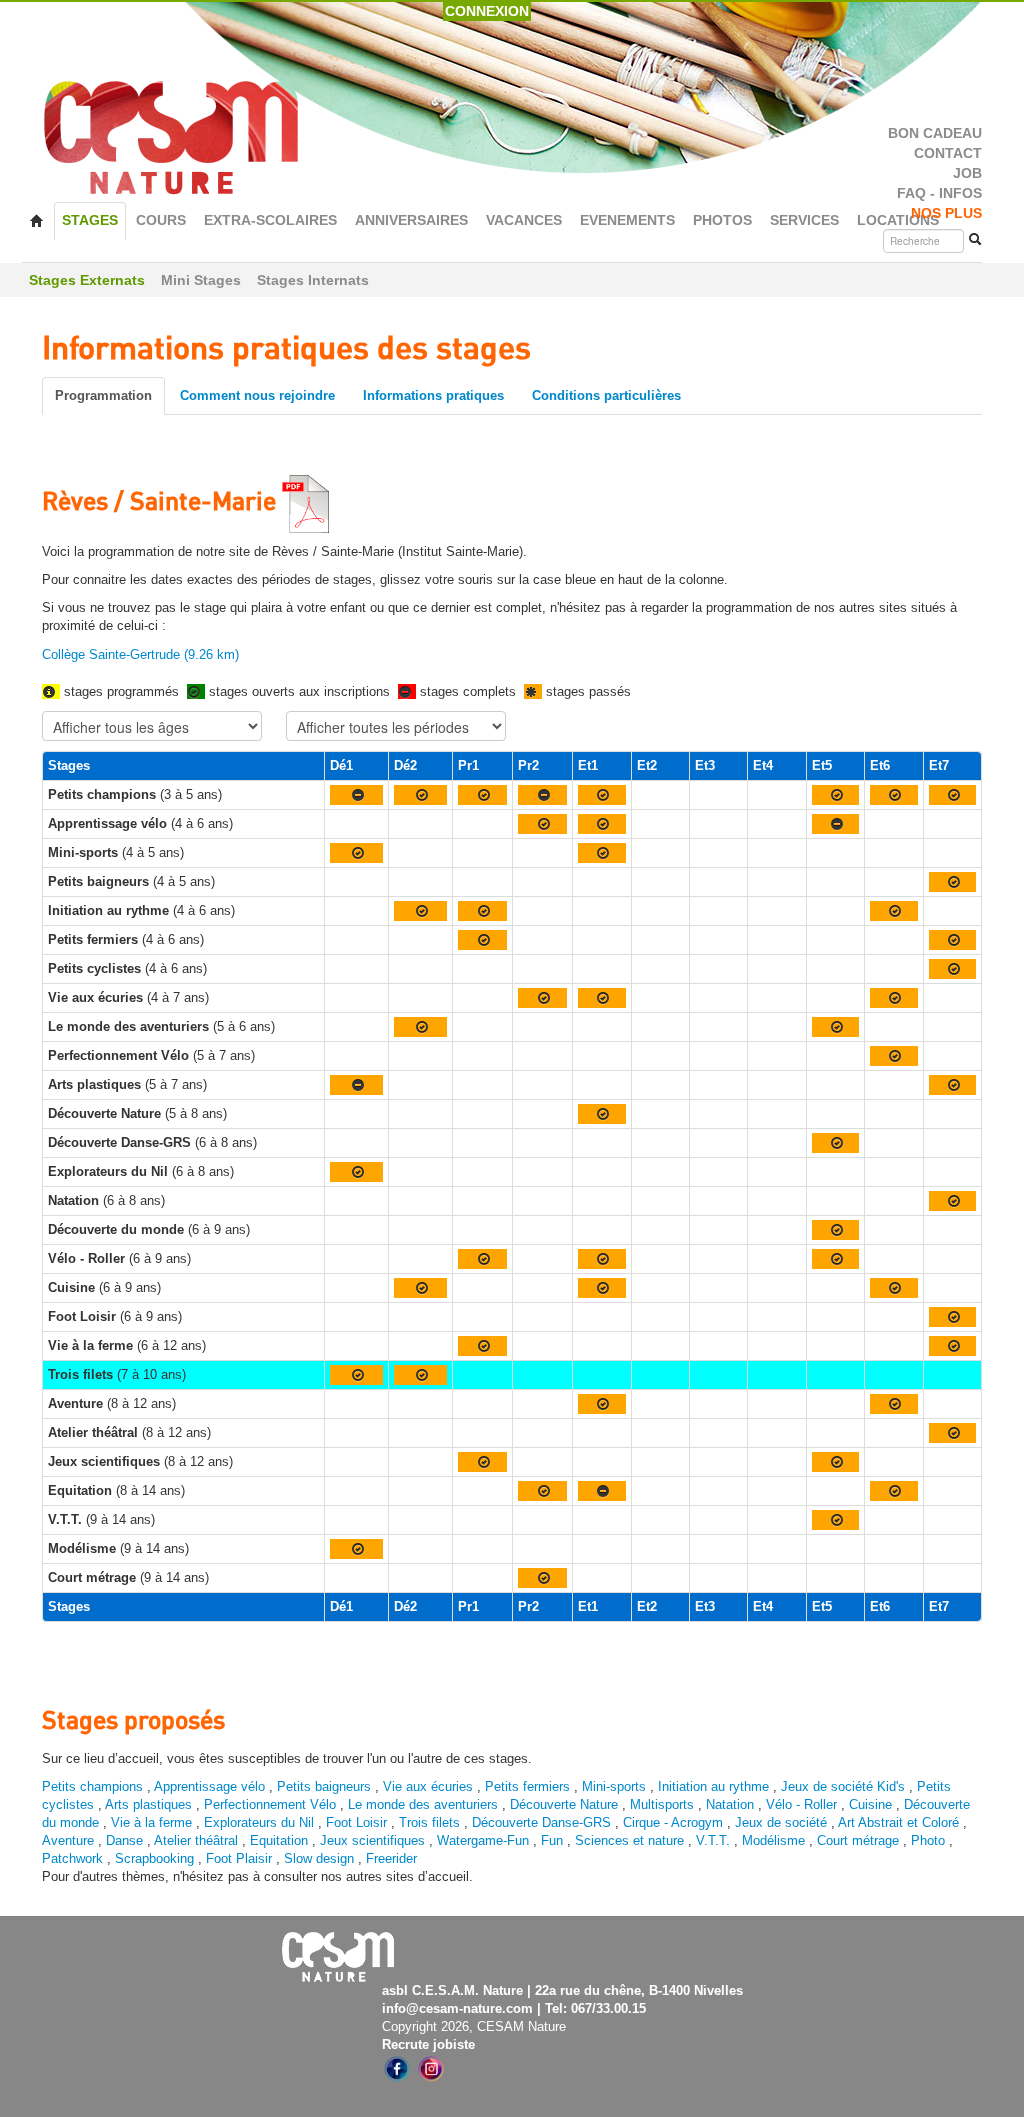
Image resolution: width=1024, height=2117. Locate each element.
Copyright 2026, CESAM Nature (474, 2026)
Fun (552, 1840)
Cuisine (872, 1804)
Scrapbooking (154, 1858)
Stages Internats (313, 280)
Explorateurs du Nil (259, 1822)
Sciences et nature (631, 1840)
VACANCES (524, 220)
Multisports (662, 1804)
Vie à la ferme (153, 1822)
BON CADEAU (935, 133)
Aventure (68, 1840)
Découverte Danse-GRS (541, 1822)
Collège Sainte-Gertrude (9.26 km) (140, 654)
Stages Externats (87, 280)
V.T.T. (713, 1840)
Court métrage (858, 1840)
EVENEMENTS (627, 220)
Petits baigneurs (324, 1786)
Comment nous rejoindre (257, 395)
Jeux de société (783, 1822)
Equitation (279, 1840)
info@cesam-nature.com (457, 2008)
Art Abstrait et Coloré (898, 1822)
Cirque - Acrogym (673, 1822)
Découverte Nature (564, 1804)
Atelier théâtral (196, 1840)
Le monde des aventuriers (423, 1804)
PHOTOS (722, 220)
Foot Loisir (356, 1822)
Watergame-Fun (483, 1840)
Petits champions (92, 1786)
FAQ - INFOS (939, 193)
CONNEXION (487, 11)
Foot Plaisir (239, 1858)
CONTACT (948, 153)
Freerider (391, 1858)
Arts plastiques (148, 1804)
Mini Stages (201, 280)
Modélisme (773, 1840)
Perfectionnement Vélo (270, 1804)
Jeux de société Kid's (843, 1786)
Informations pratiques (433, 395)
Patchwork (72, 1858)
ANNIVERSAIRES (411, 220)
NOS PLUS (946, 213)
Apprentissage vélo (209, 1786)
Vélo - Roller (801, 1804)
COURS (161, 220)
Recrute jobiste (428, 2044)
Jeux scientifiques (372, 1840)
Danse (124, 1840)
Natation (730, 1804)
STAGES (90, 220)
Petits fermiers (527, 1786)
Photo (928, 1840)
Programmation (103, 395)
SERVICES (804, 220)
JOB (967, 173)
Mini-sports (614, 1786)
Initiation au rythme (713, 1786)
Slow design (321, 1858)
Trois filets (431, 1822)
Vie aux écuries (428, 1786)
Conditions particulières (606, 395)
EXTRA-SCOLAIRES (270, 220)
